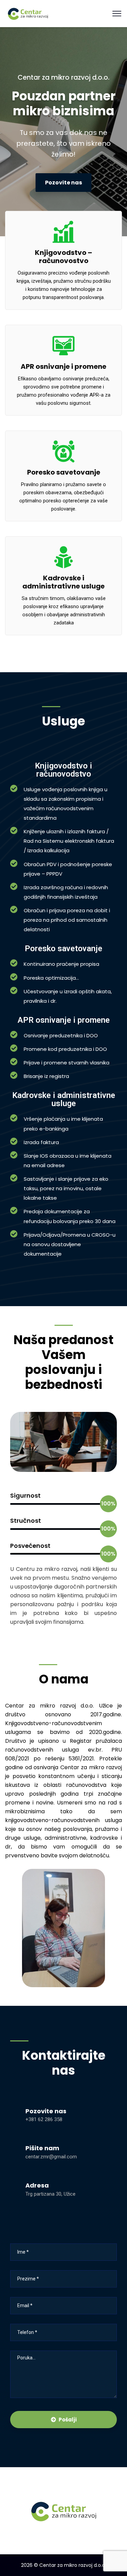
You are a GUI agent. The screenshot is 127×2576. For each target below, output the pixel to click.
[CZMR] (28, 13)
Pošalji (68, 2420)
